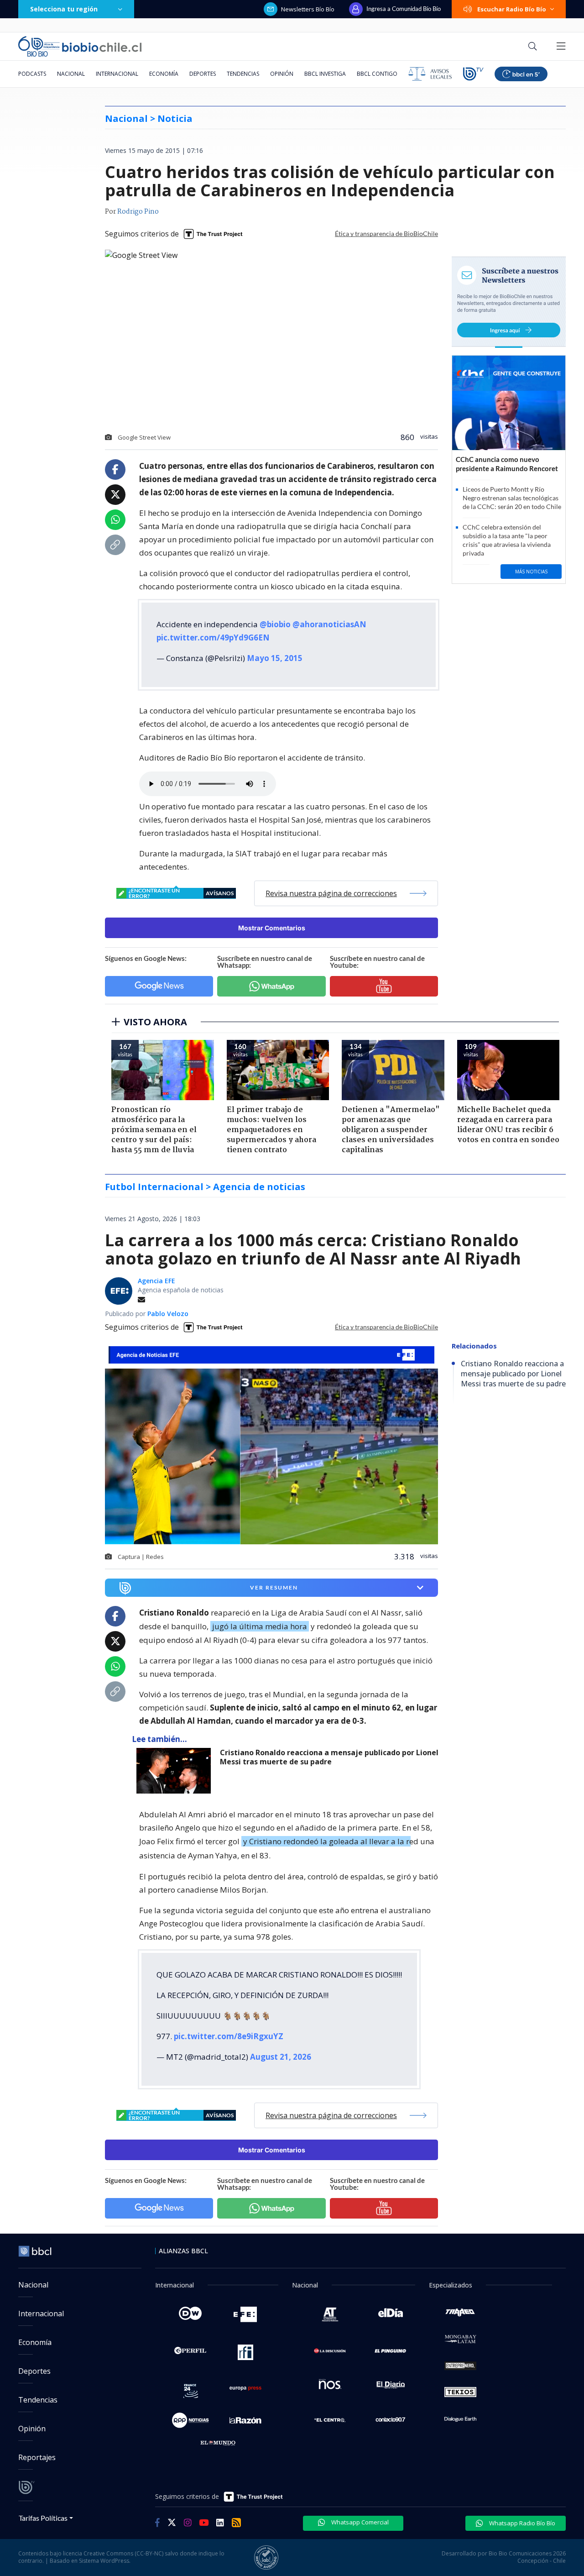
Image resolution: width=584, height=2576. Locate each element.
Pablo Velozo (168, 1314)
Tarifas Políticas (43, 2518)
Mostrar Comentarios (272, 928)
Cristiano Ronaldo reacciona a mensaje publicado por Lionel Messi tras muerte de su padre (329, 1757)
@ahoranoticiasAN (329, 624)
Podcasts (32, 74)
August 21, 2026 (281, 2057)
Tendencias (243, 74)
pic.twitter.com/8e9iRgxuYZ (229, 2036)
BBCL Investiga (325, 74)
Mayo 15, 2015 (275, 658)
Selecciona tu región (64, 9)
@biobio (275, 624)
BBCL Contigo (377, 74)
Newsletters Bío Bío (308, 9)
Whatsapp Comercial (359, 2522)
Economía (164, 74)
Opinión (282, 74)
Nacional (71, 74)
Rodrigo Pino (138, 212)
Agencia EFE (156, 1281)
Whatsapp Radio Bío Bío (521, 2523)
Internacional (117, 74)
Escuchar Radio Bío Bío (512, 9)
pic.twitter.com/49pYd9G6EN (213, 637)
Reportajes (37, 2457)
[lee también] (176, 1771)
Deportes (203, 74)
